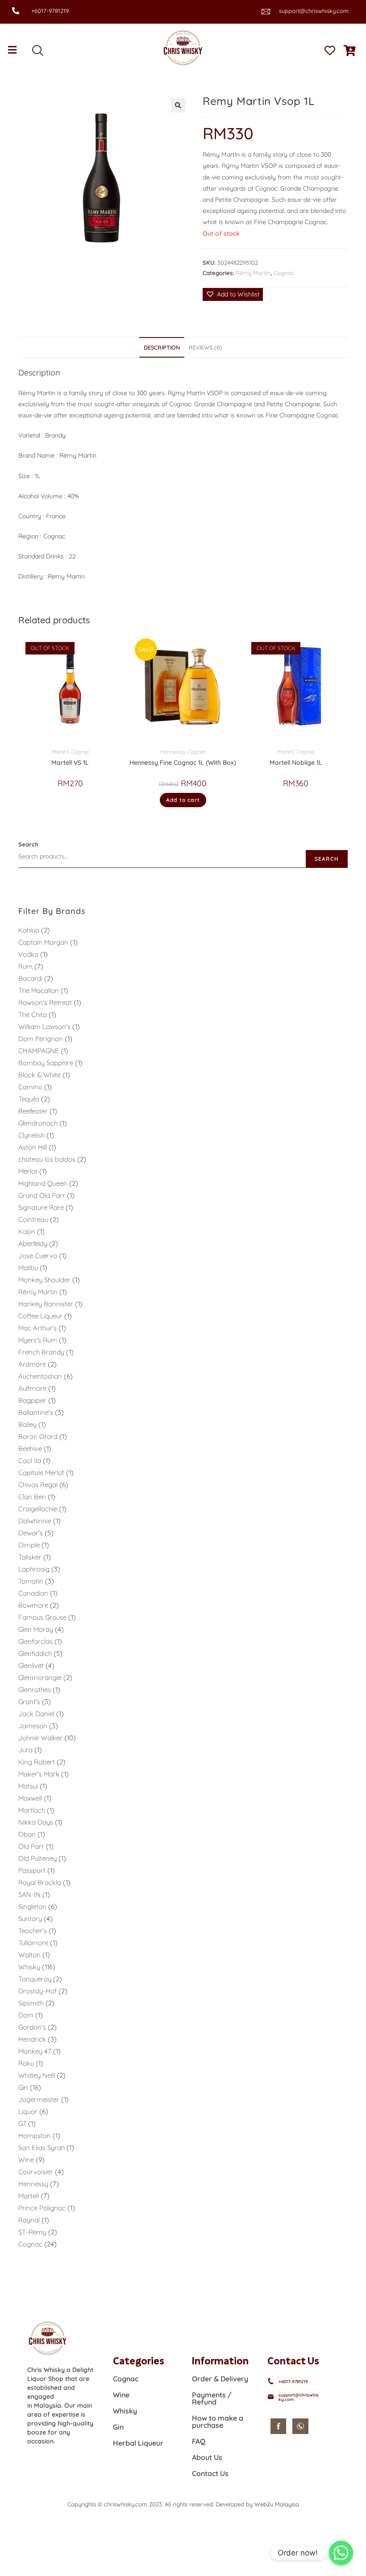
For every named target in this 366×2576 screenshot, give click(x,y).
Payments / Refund (212, 2398)
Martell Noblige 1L (296, 763)
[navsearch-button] (37, 51)
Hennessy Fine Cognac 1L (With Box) (183, 763)
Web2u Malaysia (277, 2504)
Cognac (284, 273)
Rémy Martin (253, 273)
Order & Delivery (220, 2379)
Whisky (125, 2411)
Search (28, 844)
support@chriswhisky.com (314, 11)
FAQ (199, 2441)
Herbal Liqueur (138, 2443)
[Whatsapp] (341, 2553)
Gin (118, 2427)
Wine (121, 2395)
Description (162, 347)
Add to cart (183, 800)
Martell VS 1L (70, 763)
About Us (207, 2457)
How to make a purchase (218, 2422)
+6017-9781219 (50, 11)
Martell (60, 752)
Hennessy (172, 752)
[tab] (162, 348)
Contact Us (210, 2473)
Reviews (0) (206, 347)
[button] (233, 294)
